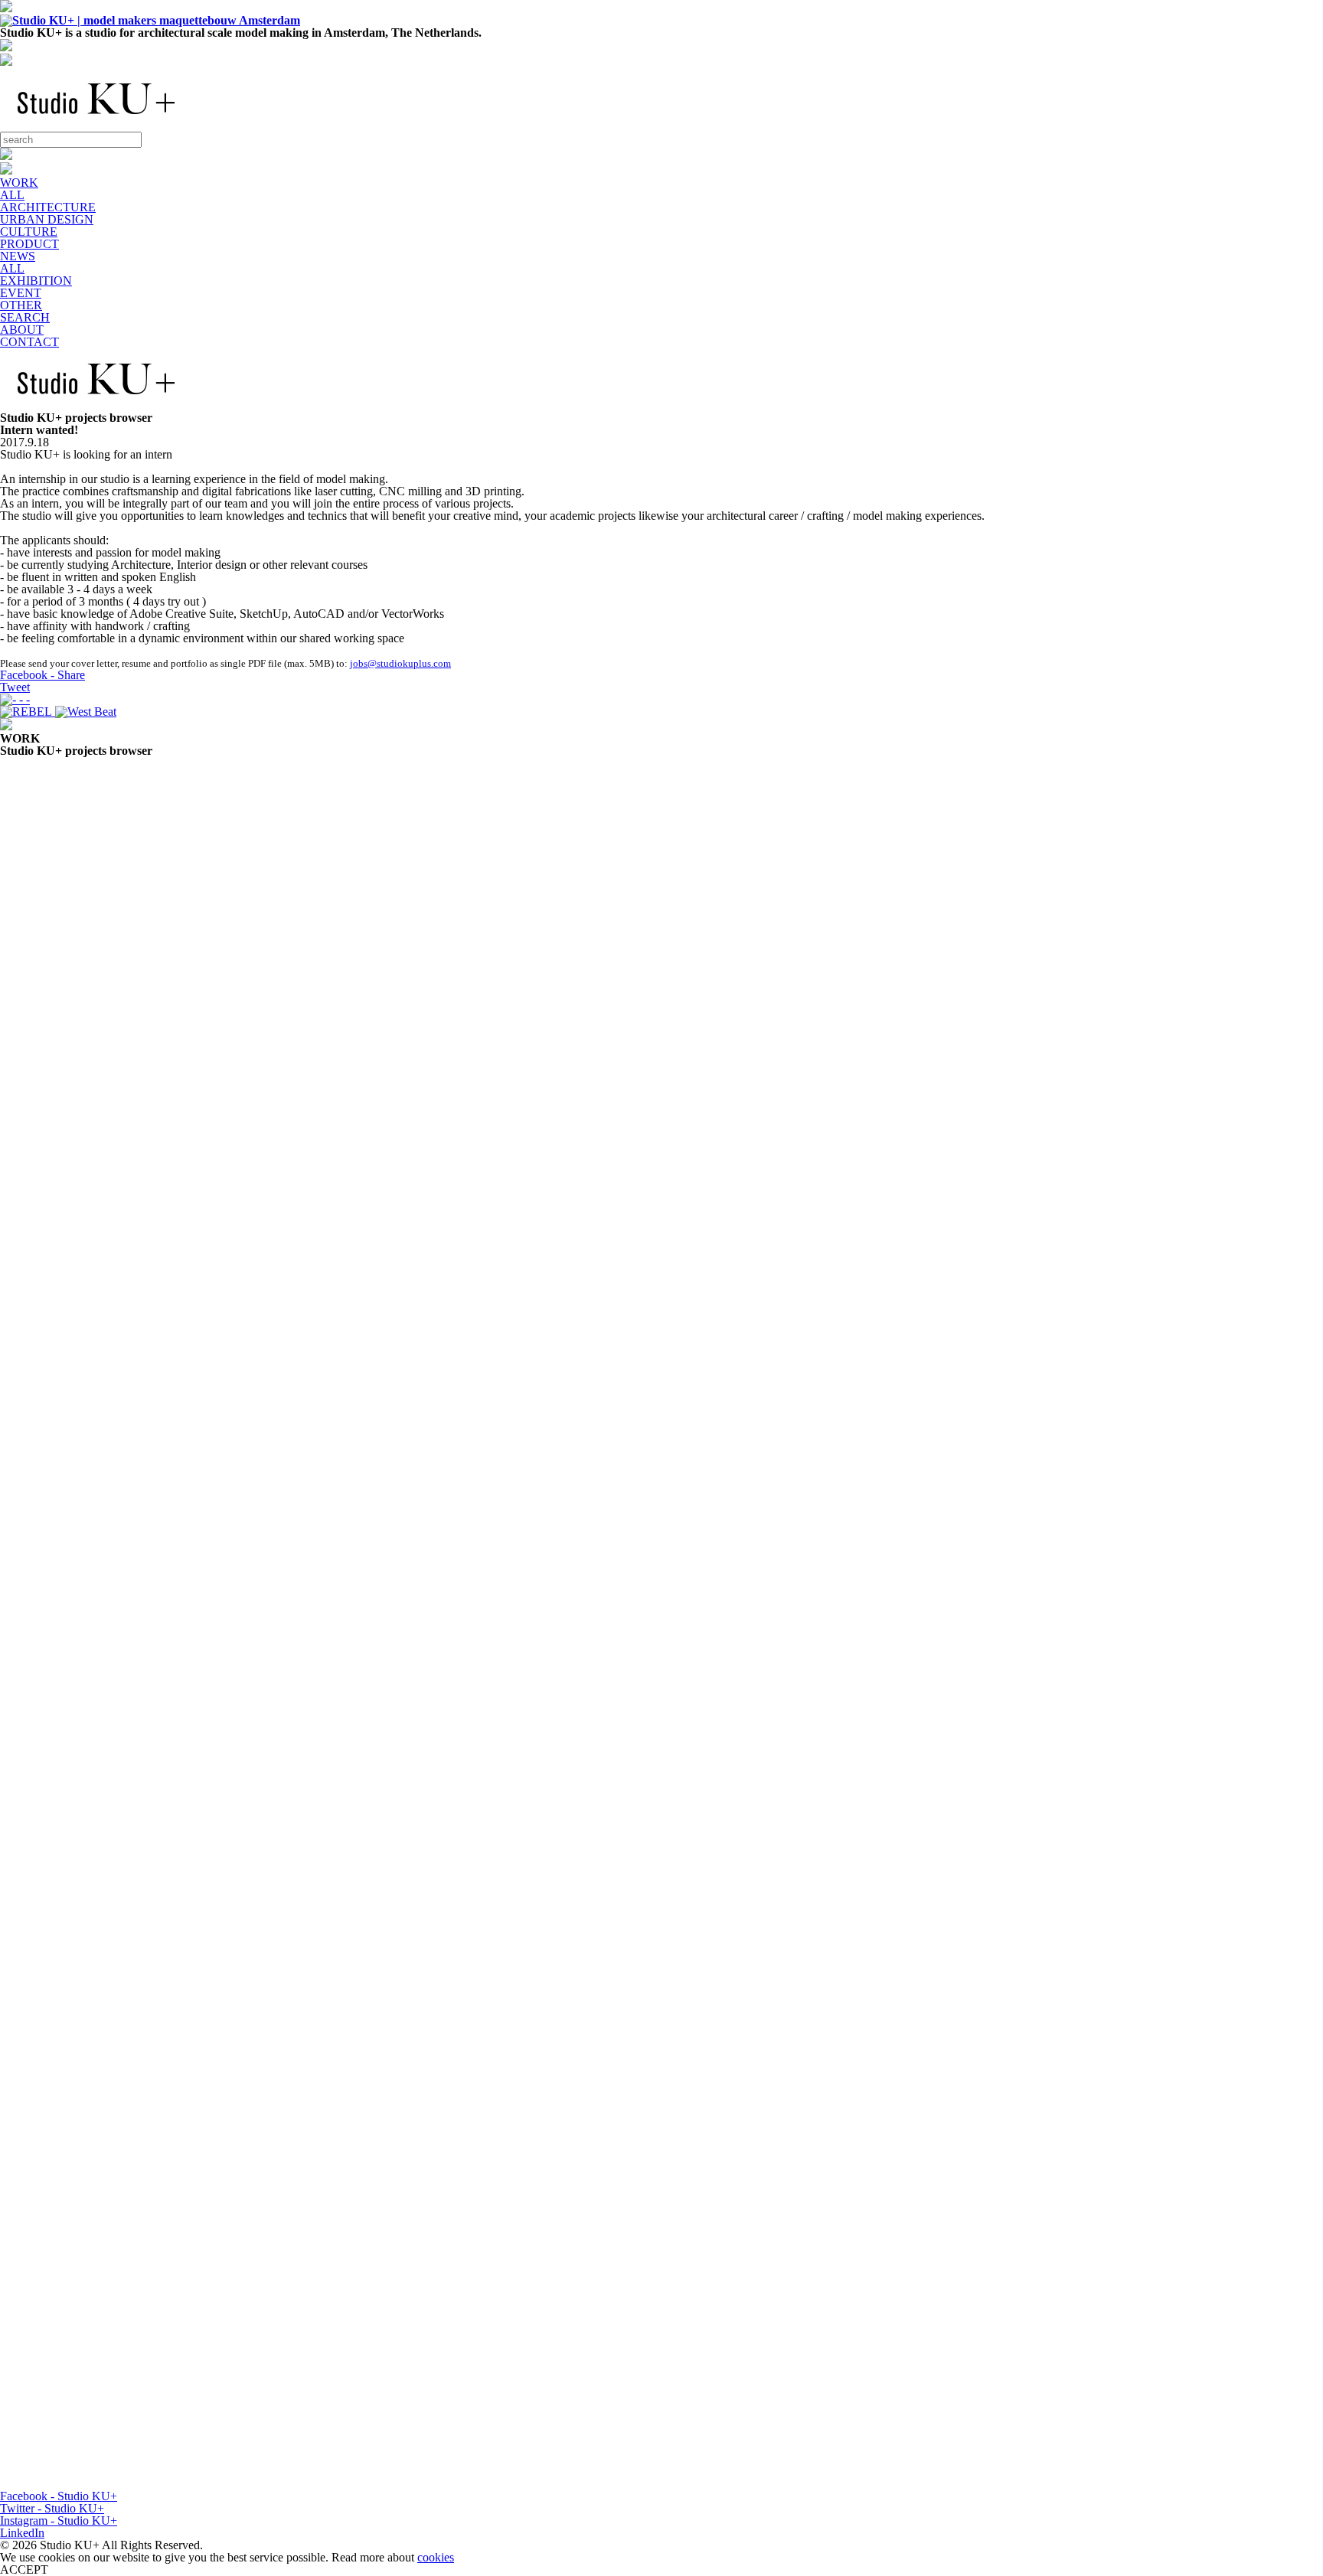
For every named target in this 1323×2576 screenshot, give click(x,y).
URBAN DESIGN (47, 219)
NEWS (18, 256)
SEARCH (25, 317)
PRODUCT (29, 244)
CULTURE (29, 232)
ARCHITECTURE (48, 207)
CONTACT (29, 342)
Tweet (15, 687)
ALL (12, 195)
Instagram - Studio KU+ (59, 2520)
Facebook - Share (42, 675)
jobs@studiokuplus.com (400, 663)
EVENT (21, 293)
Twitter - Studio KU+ (52, 2508)
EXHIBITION (36, 281)
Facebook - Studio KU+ (59, 2496)
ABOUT (22, 330)
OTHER (21, 305)
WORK (19, 183)
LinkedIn (22, 2533)
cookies (436, 2557)
